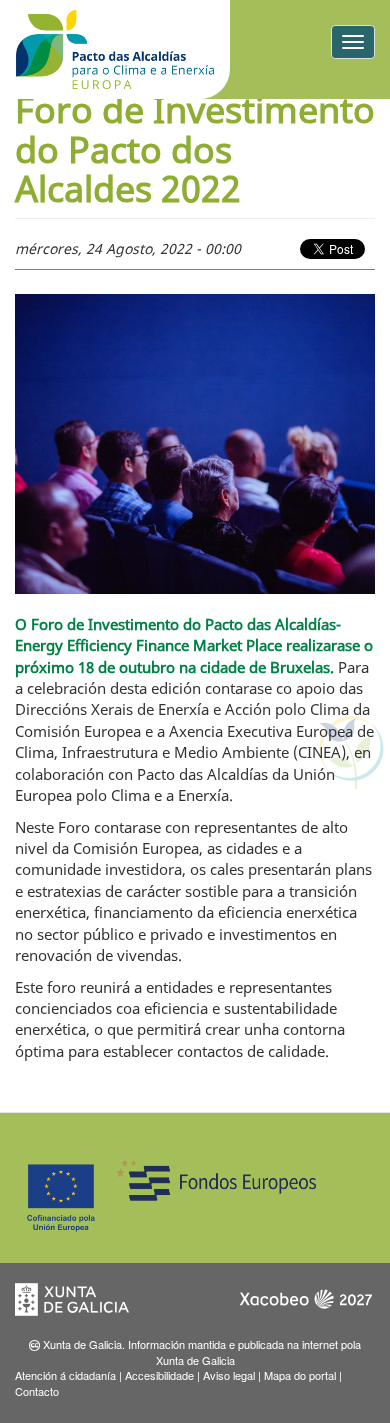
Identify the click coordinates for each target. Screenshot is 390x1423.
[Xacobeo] (305, 1305)
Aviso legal (229, 1375)
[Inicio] (115, 49)
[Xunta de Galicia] (85, 1305)
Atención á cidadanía (65, 1375)
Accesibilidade (159, 1375)
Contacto (37, 1391)
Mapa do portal (300, 1375)
